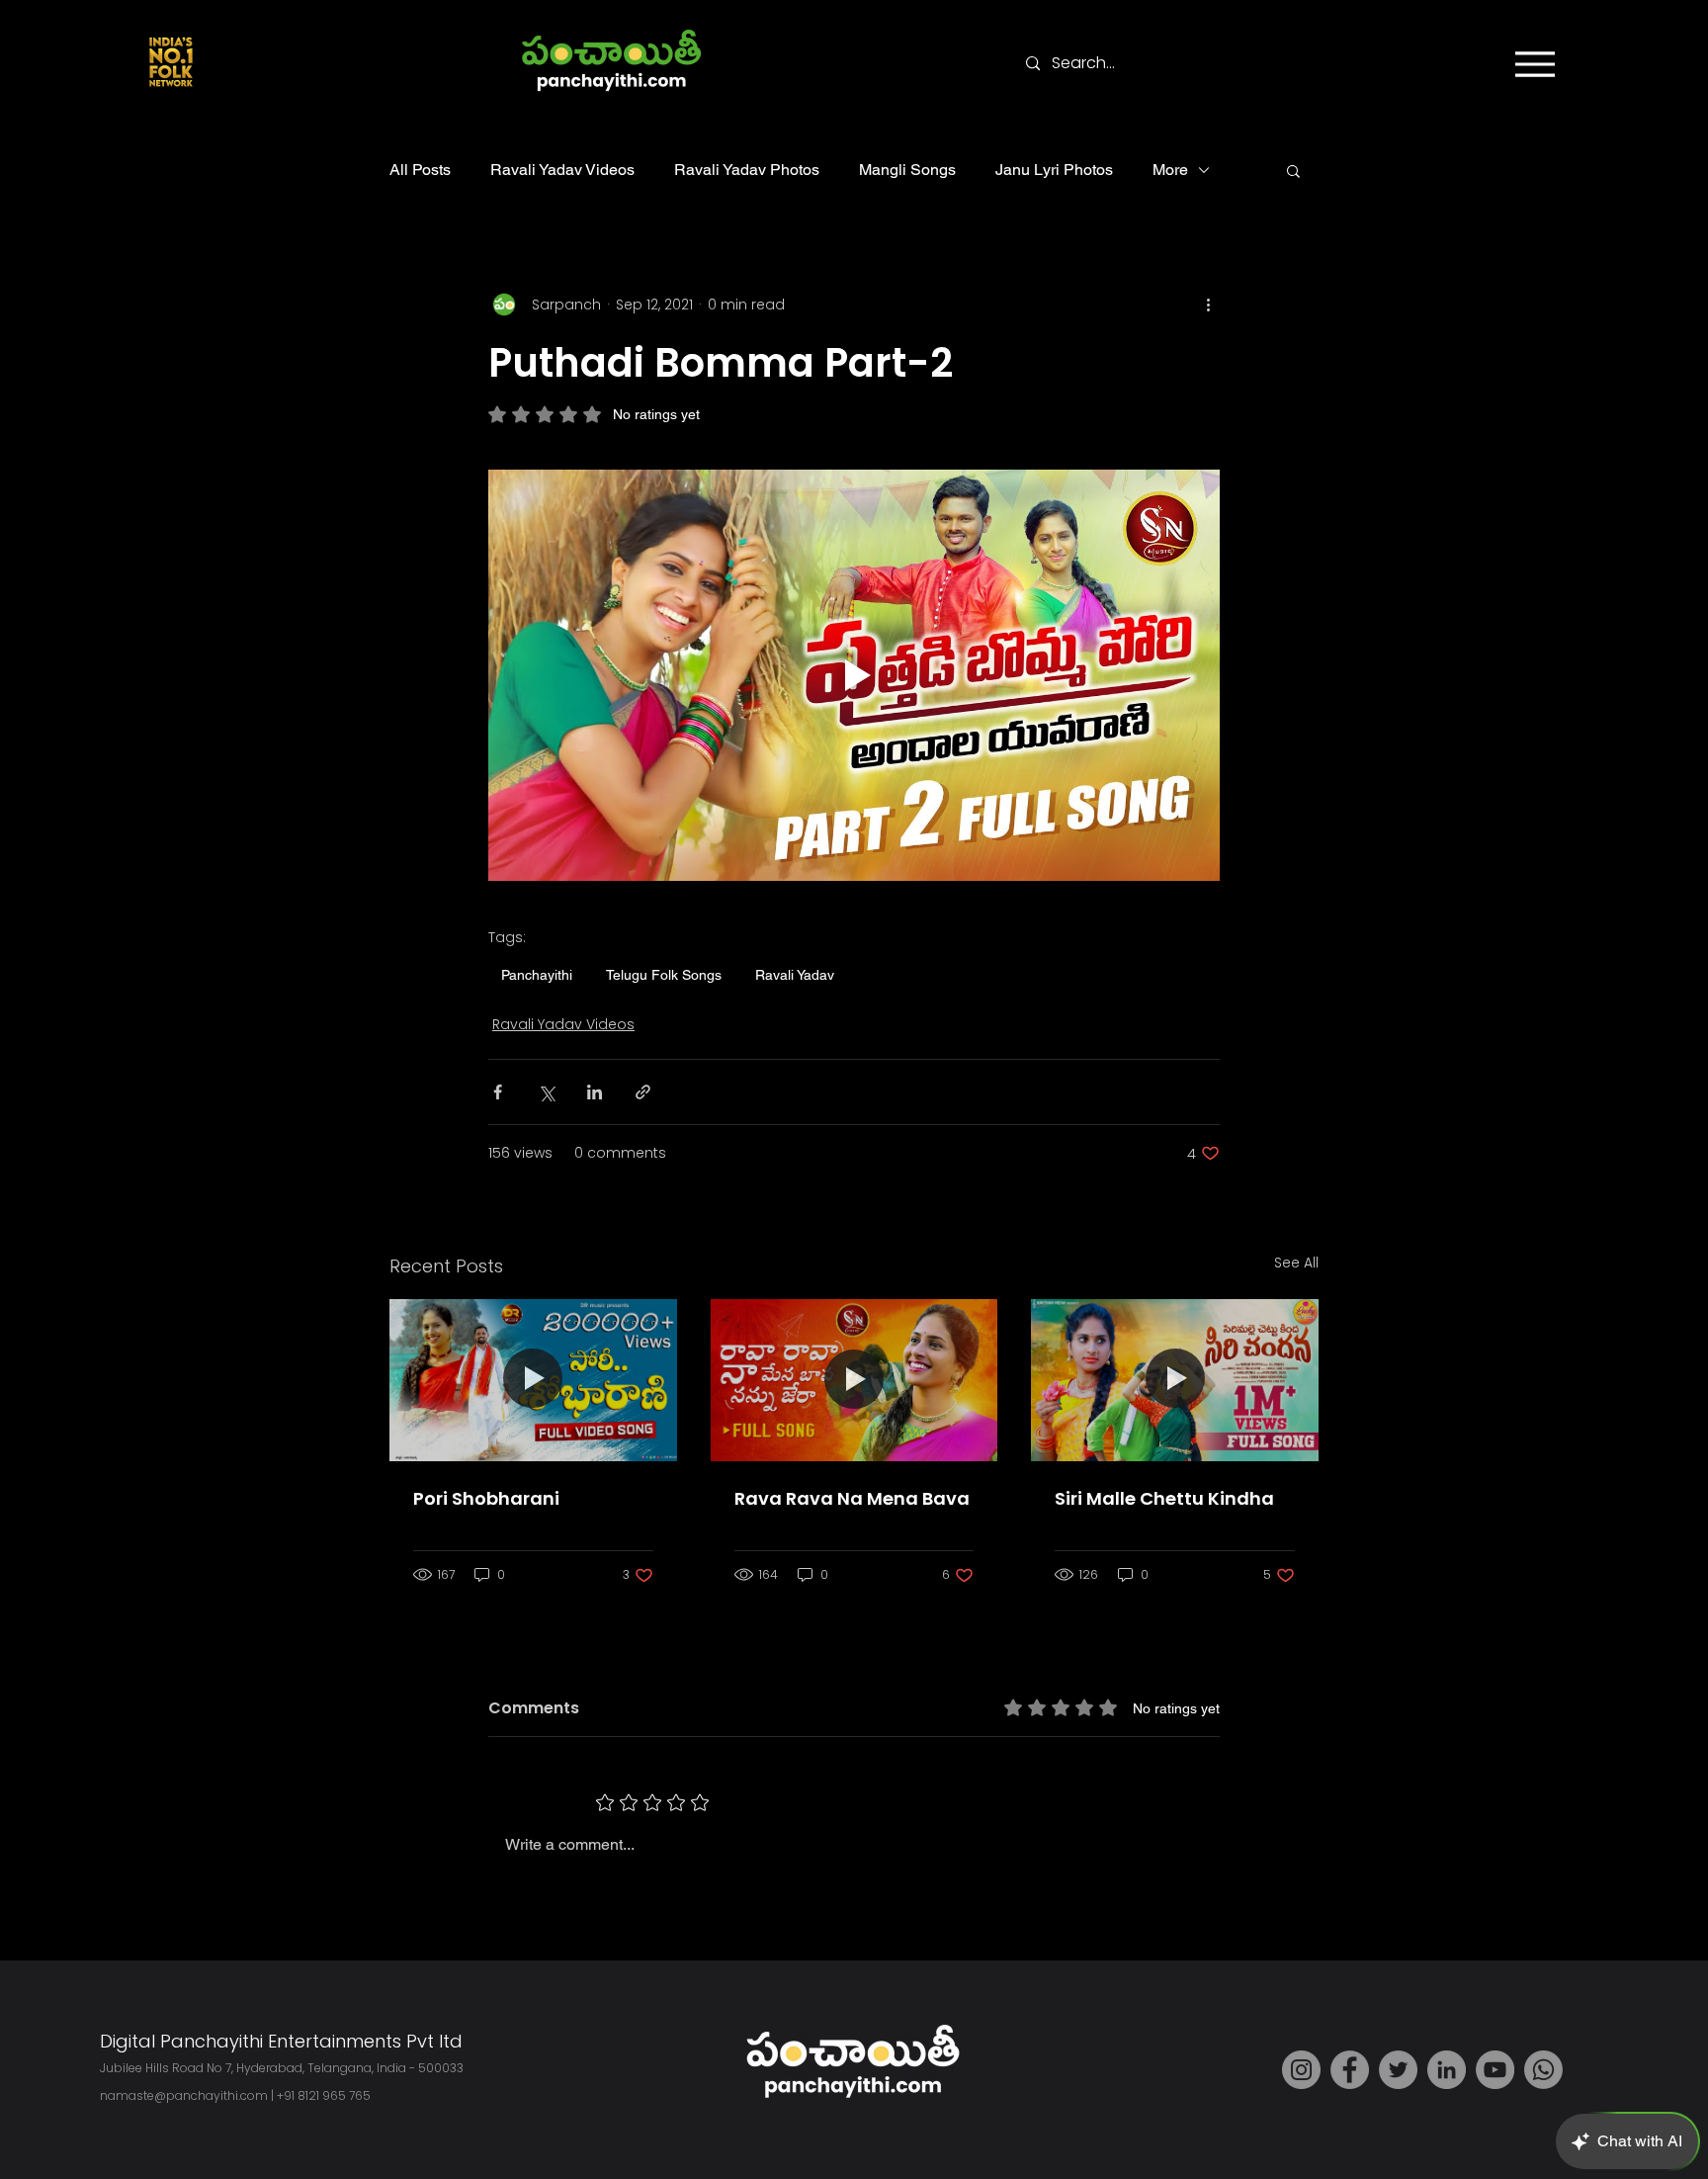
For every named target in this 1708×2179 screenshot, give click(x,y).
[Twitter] (1398, 2070)
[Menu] (1535, 64)
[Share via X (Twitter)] (546, 1092)
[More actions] (1208, 305)
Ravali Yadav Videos (562, 170)
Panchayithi (537, 975)
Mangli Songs (907, 170)
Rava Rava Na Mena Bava (852, 1498)
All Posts (420, 170)
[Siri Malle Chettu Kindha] (1175, 1380)
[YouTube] (1495, 2070)
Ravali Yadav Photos (747, 170)
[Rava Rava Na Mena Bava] (854, 1380)
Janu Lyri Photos (1054, 170)
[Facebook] (1350, 2070)
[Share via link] (643, 1092)
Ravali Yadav (795, 975)
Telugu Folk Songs (664, 975)
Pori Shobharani (486, 1498)
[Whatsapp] (1543, 2070)
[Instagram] (1301, 2070)
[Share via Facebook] (498, 1092)
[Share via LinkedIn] (595, 1092)
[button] (1293, 170)
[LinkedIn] (1447, 2070)
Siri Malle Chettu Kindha (1164, 1498)
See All (1296, 1263)
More (1170, 170)
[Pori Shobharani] (533, 1380)
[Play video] (854, 675)
